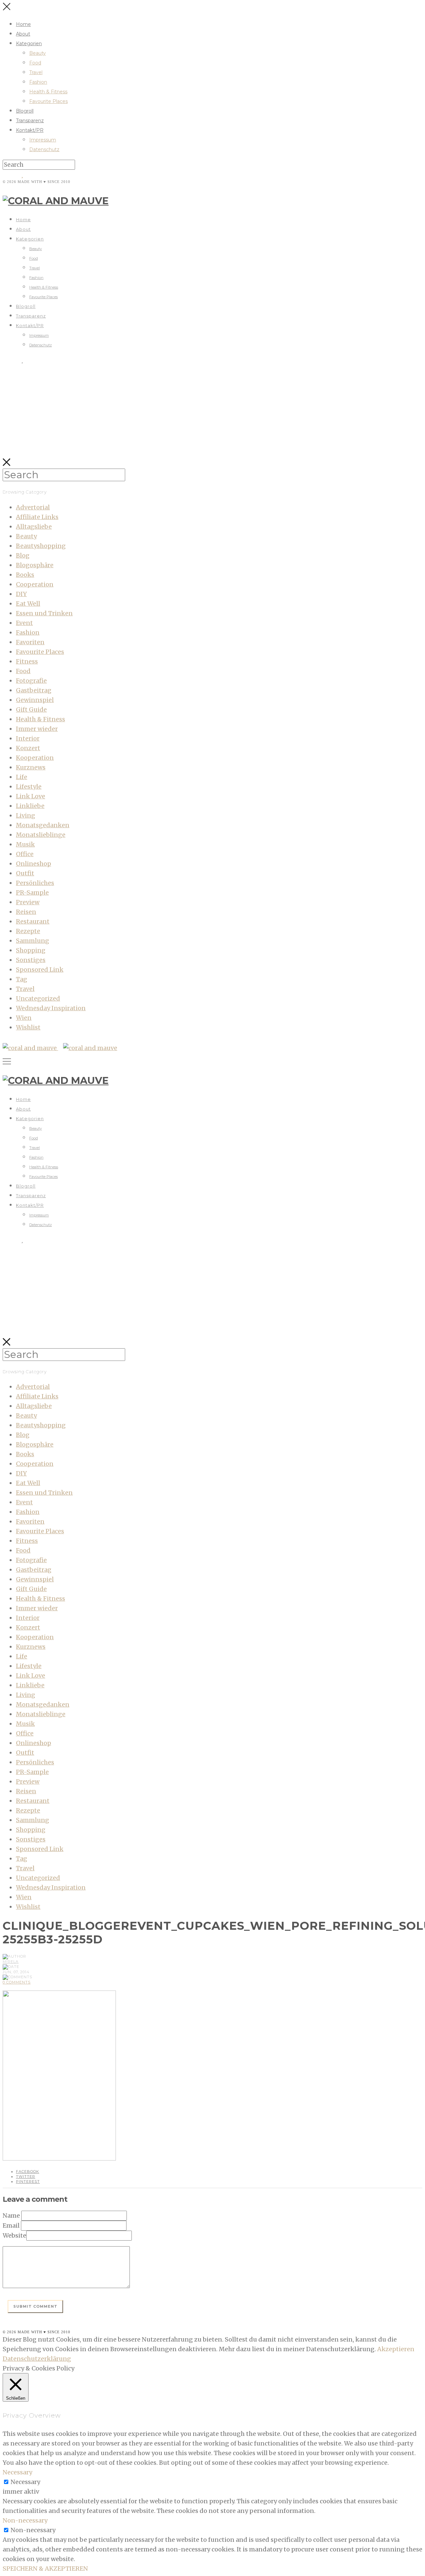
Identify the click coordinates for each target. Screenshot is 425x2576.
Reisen (26, 912)
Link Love (31, 796)
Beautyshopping (41, 546)
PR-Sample (32, 892)
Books (25, 575)
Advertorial (33, 507)
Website (14, 2235)
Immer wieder (37, 729)
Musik (25, 844)
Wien (24, 1018)
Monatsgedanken (43, 825)
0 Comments (17, 1982)
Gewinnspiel (35, 700)
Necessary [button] (17, 2472)
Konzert (28, 748)
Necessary (25, 2482)
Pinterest (28, 2181)
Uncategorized (38, 998)
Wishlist (28, 1027)
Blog (23, 555)
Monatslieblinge (41, 835)
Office (25, 854)
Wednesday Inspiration (51, 1008)
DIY (21, 594)
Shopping (31, 950)
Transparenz (30, 121)
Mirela (11, 1962)
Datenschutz (44, 149)
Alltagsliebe (34, 527)
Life (22, 777)
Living (26, 815)
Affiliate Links (37, 517)
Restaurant (33, 921)
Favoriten (30, 642)
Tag (22, 979)
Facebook (28, 2172)
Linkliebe (30, 806)
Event (24, 623)
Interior (28, 738)
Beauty (38, 53)
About (23, 34)
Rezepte (28, 931)
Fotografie (31, 681)
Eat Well (28, 604)
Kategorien (29, 44)
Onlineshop (34, 864)
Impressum (43, 140)
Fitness (27, 661)
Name (11, 2216)
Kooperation (35, 758)
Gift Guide (31, 710)
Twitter (26, 2176)
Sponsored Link (40, 970)
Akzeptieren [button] (396, 2349)
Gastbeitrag (34, 690)
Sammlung (33, 941)
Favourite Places (48, 101)
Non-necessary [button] (25, 2520)
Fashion (38, 82)
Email (11, 2225)
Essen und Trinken (44, 613)
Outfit (25, 873)
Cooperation (35, 584)
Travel (36, 72)
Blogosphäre (35, 565)
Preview (28, 902)
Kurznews (31, 767)
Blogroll (25, 111)
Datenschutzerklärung (37, 2359)
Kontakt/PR (30, 130)
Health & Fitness (48, 92)
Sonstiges (31, 960)
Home (23, 24)
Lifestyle (29, 787)
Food (35, 63)
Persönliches (35, 883)
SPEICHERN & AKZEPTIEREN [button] (45, 2569)
